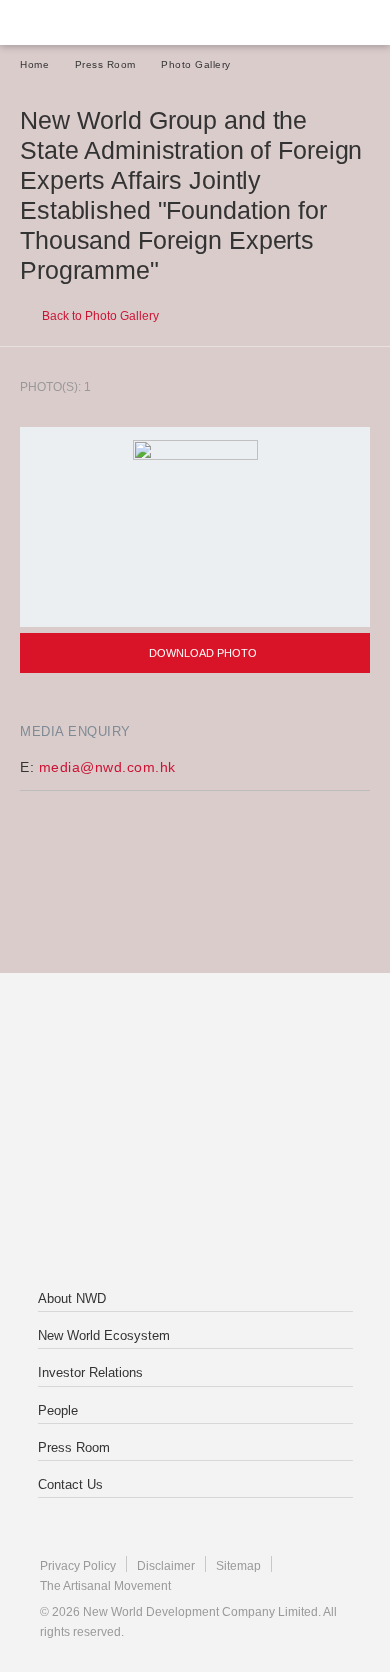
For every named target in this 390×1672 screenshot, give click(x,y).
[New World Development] (115, 22)
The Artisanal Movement (105, 1586)
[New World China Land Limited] (195, 1133)
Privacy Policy (78, 1566)
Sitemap (238, 1566)
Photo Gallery (196, 64)
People (58, 1410)
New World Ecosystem (104, 1335)
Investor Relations (90, 1372)
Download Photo (201, 653)
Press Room (105, 64)
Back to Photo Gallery (99, 316)
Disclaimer (166, 1566)
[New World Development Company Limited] (195, 1053)
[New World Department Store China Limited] (195, 1213)
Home (34, 64)
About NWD (72, 1298)
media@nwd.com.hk (107, 767)
